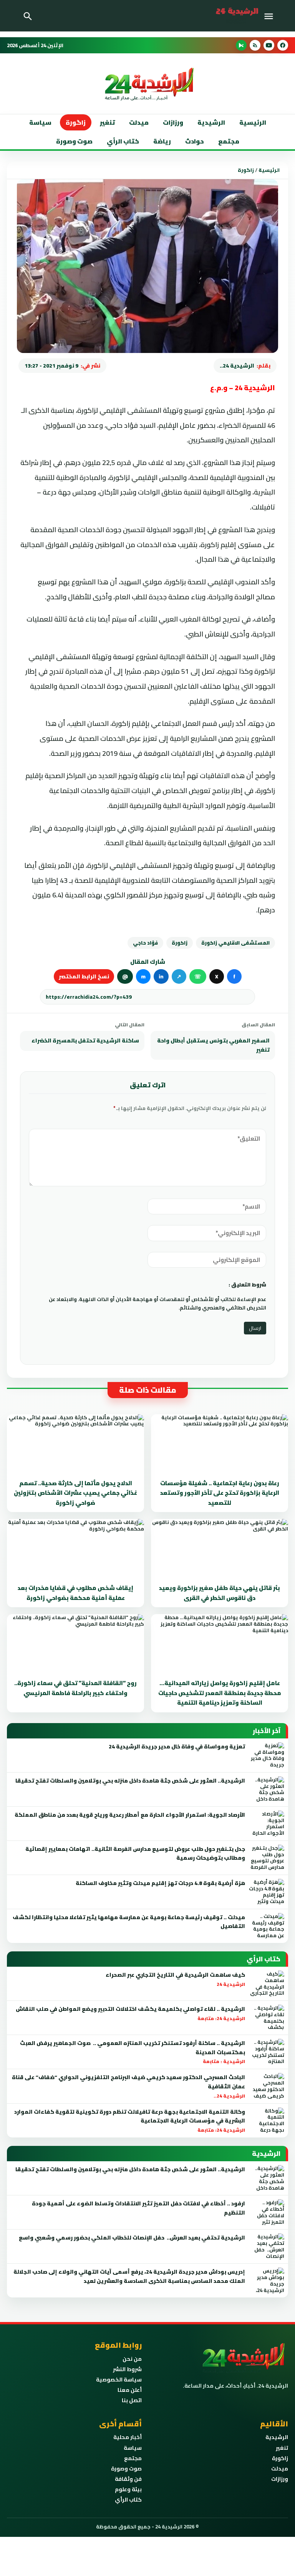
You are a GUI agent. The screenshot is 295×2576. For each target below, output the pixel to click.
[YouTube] (269, 45)
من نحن (132, 2359)
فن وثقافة (128, 2479)
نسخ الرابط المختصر (84, 976)
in (161, 976)
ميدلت (139, 122)
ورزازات (173, 122)
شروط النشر (127, 2369)
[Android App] (241, 45)
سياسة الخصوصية (119, 2380)
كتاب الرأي (123, 141)
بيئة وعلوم (128, 2489)
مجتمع (229, 141)
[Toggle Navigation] (271, 16)
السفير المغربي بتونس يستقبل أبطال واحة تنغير (213, 1045)
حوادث (195, 141)
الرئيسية (253, 122)
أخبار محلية (128, 2437)
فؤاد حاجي (145, 943)
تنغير (107, 122)
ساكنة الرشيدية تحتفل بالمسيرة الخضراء (85, 1041)
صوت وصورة (74, 141)
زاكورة (180, 943)
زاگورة (76, 122)
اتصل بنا (132, 2400)
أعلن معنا (130, 2390)
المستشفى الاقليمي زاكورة (235, 943)
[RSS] (255, 45)
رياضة (162, 141)
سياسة (40, 122)
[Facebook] (283, 45)
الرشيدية (211, 122)
